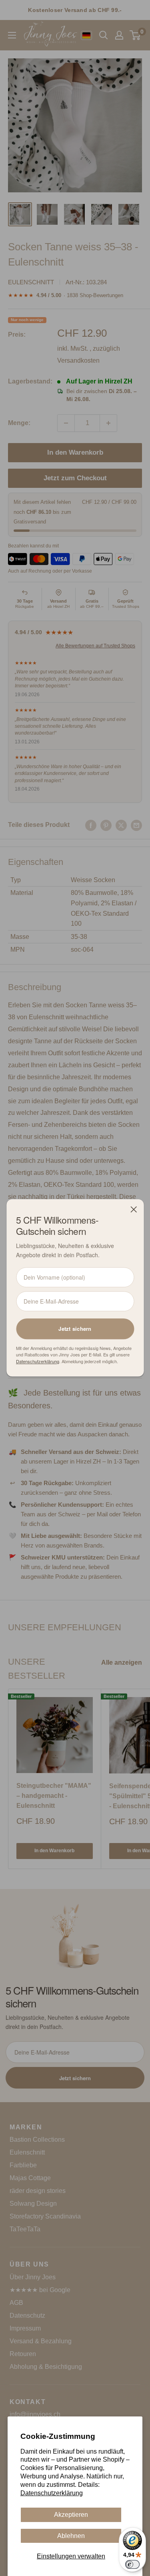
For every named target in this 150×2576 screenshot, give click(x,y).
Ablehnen (71, 2536)
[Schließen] (134, 1209)
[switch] (132, 2564)
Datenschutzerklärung (52, 2493)
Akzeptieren (71, 2515)
